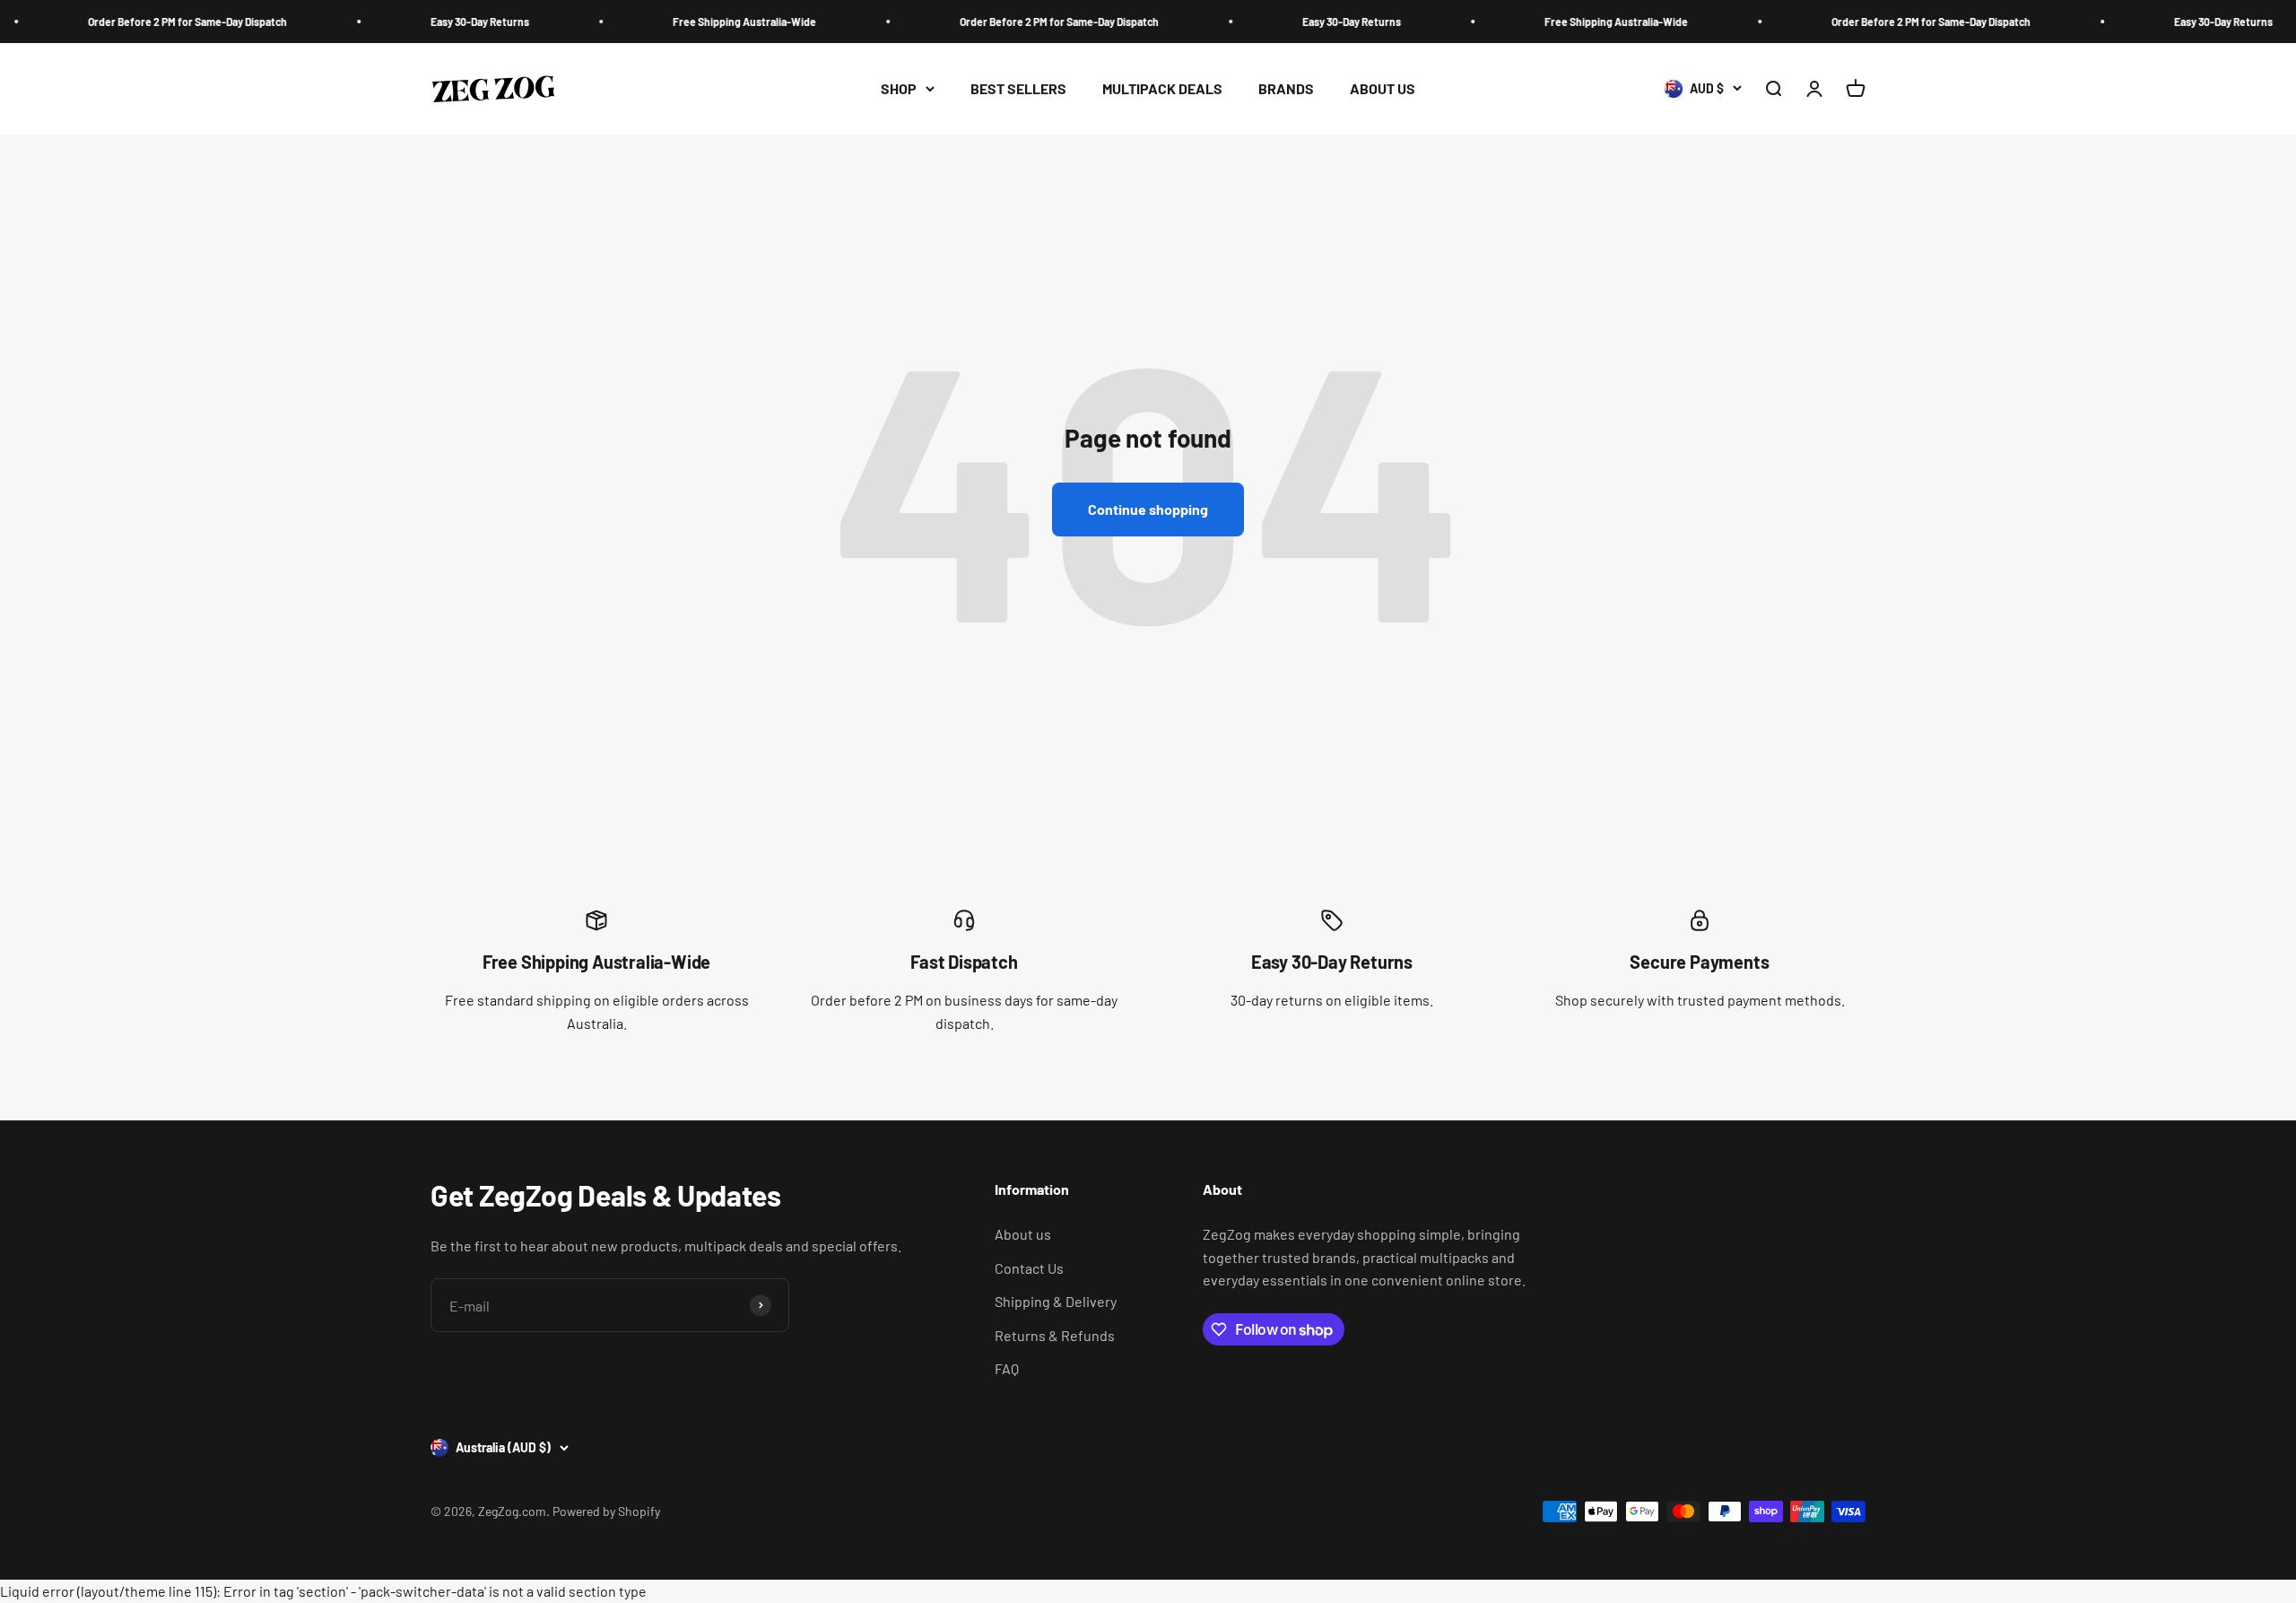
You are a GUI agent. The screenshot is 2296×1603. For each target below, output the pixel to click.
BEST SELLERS (1018, 88)
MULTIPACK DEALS (1162, 88)
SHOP (899, 88)
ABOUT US (1383, 88)
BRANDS (1286, 88)
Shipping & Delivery (1056, 1301)
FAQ (1007, 1368)
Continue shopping (1148, 509)
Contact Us (1029, 1268)
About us (1023, 1234)
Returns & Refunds (1055, 1335)
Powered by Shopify (606, 1511)
